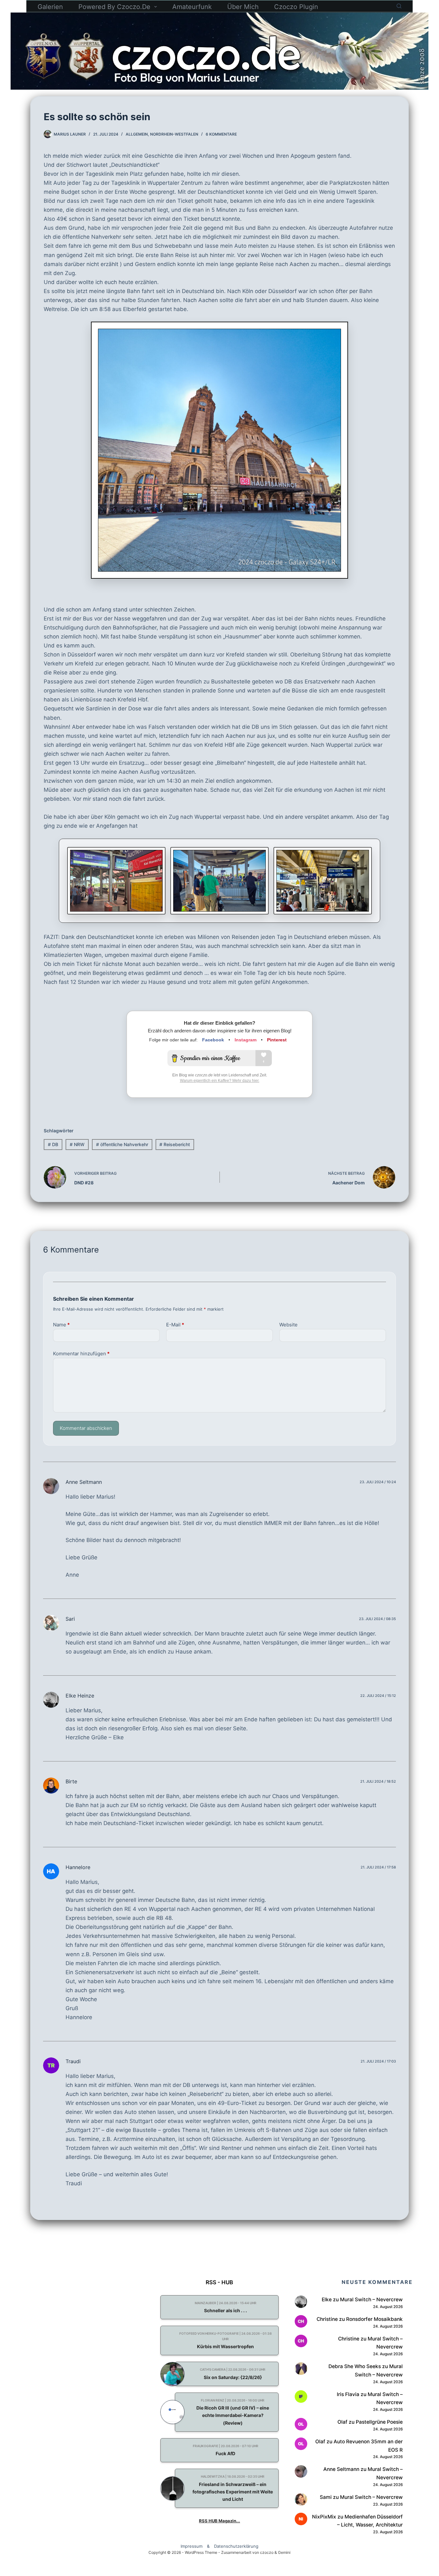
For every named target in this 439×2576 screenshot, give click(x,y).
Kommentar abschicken (86, 1428)
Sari (70, 1619)
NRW (77, 1144)
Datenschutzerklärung (236, 2546)
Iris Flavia (348, 2394)
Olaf (342, 2422)
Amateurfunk (192, 7)
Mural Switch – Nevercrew (371, 2300)
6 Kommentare (221, 134)
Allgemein (137, 134)
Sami (326, 2497)
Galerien (50, 7)
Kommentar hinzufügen (81, 1354)
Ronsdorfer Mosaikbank (374, 2319)
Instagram (246, 1040)
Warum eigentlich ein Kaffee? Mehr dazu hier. (220, 1081)
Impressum (192, 2546)
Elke (327, 2300)
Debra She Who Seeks (355, 2366)
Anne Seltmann (84, 1482)
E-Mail (175, 1325)
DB (53, 1144)
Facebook (213, 1040)
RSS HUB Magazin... (219, 2521)
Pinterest (277, 1040)
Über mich (243, 7)
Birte (71, 1781)
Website (288, 1325)
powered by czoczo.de (114, 7)
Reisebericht (175, 1144)
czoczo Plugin (296, 7)
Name (61, 1325)
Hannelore (78, 1867)
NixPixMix (324, 2517)
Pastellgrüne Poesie (379, 2422)
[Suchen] (399, 6)
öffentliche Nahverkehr (122, 1144)
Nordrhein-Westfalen (174, 134)
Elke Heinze (80, 1696)
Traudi (73, 2061)
